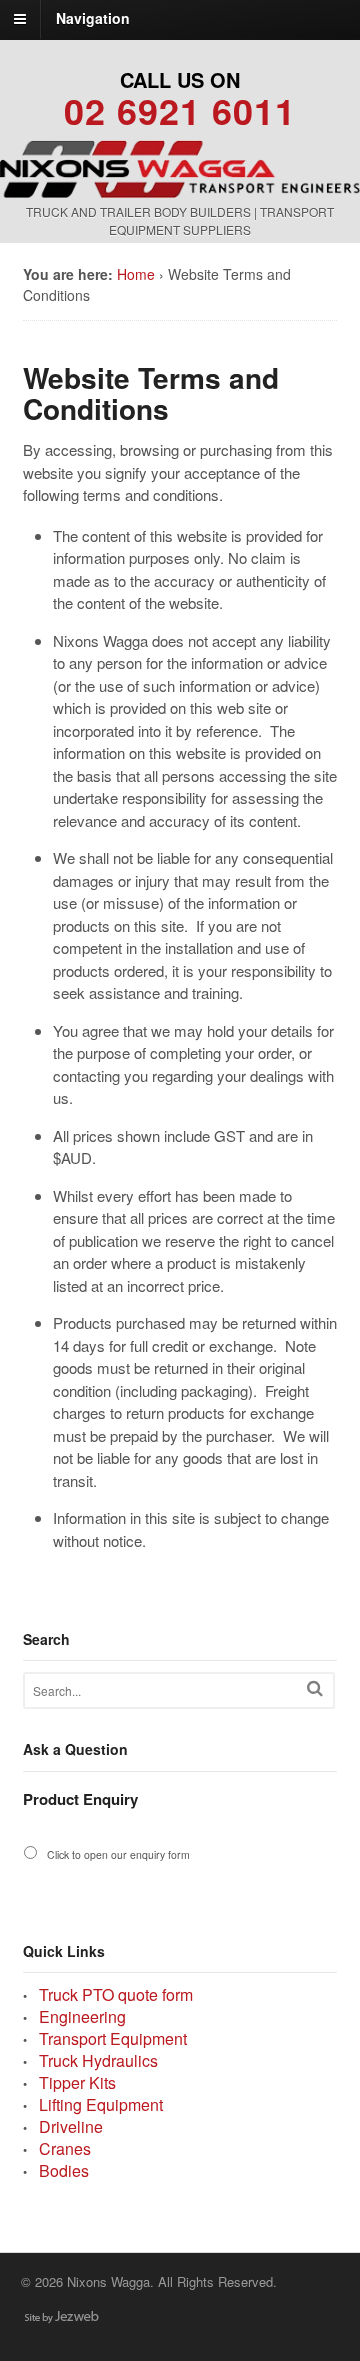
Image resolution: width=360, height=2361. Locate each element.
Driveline (71, 2126)
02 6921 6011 (180, 110)
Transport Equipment (113, 2038)
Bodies (64, 2170)
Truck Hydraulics (98, 2060)
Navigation (93, 18)
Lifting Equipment (101, 2104)
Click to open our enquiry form (118, 1854)
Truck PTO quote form (116, 1994)
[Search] (315, 1688)
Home (136, 274)
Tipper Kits (77, 2082)
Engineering (82, 2016)
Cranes (65, 2148)
